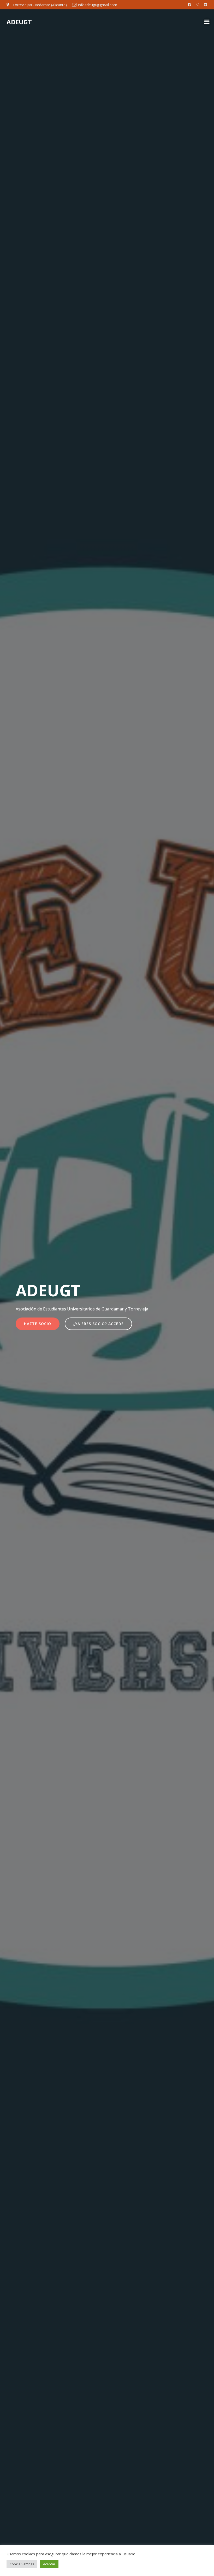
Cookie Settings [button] (22, 2564)
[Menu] (207, 22)
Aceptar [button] (49, 2564)
